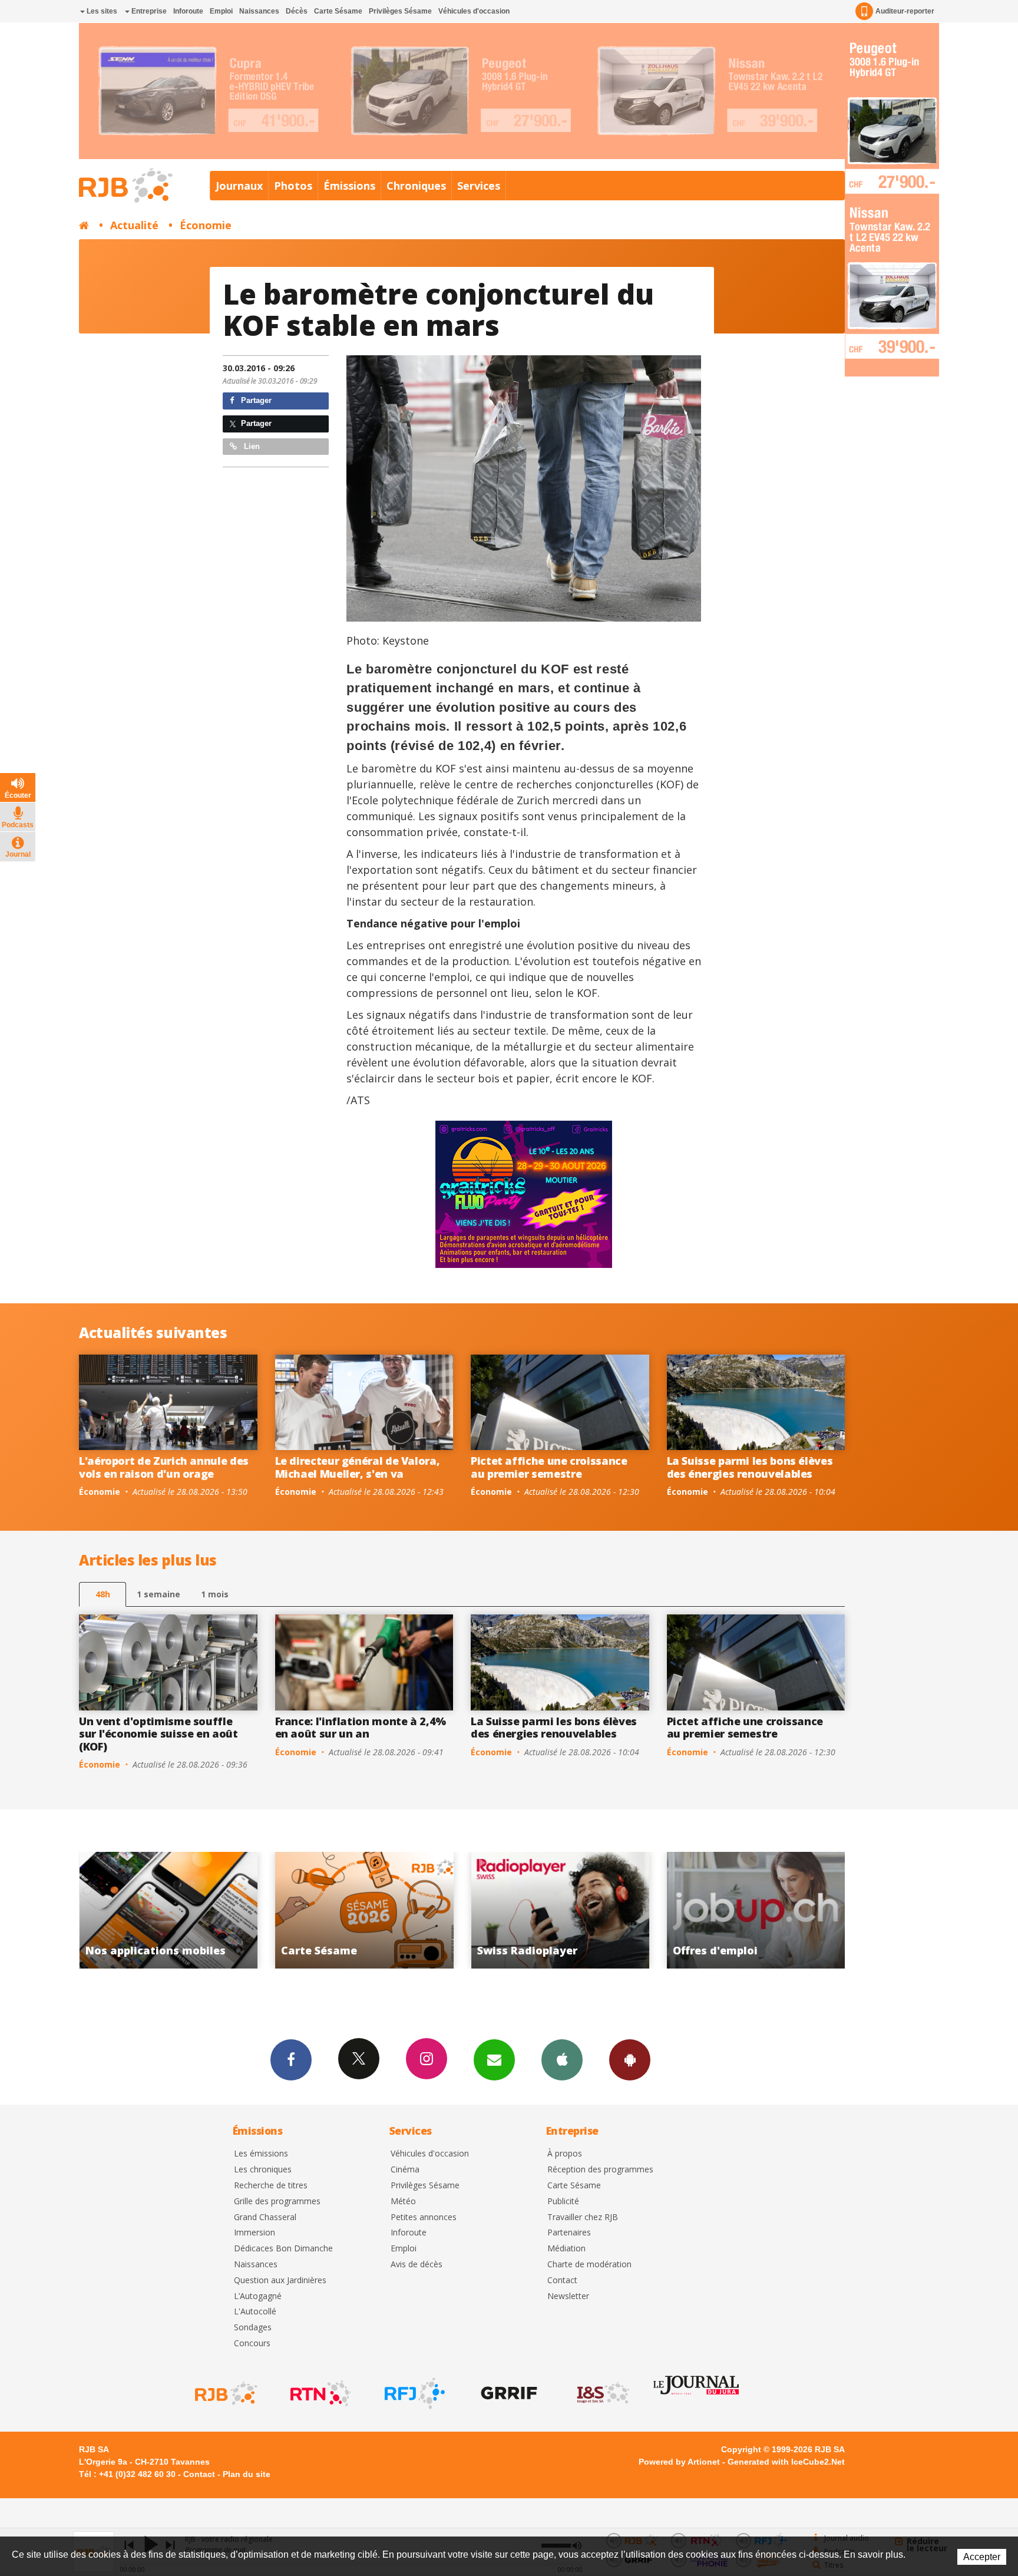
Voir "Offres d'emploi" (560, 1910)
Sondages (253, 2328)
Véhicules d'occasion (474, 11)
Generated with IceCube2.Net (786, 2462)
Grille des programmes (277, 2202)
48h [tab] (103, 1594)
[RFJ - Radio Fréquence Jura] (414, 2393)
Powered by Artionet (679, 2462)
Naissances (259, 11)
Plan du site (247, 2474)
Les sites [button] (101, 11)
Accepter (982, 2557)
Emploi (221, 11)
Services (479, 186)
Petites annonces (424, 2217)
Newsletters (494, 2060)
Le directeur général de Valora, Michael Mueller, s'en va (358, 1467)
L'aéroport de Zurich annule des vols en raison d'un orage (164, 1467)
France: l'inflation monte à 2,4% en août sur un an (361, 1728)
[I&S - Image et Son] (602, 2393)
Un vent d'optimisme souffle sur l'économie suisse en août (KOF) (158, 1734)
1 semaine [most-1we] (158, 1594)
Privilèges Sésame (400, 11)
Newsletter (568, 2296)
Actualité (134, 225)
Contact (562, 2281)
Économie (206, 225)
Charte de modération (589, 2265)
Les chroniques (263, 2170)
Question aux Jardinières (280, 2281)
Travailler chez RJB (583, 2217)
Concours (252, 2344)
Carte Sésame (338, 11)
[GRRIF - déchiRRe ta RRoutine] (508, 2393)
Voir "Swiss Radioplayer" (364, 1910)
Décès (297, 11)
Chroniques (416, 186)
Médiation (566, 2249)
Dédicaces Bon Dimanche (283, 2249)
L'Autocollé (255, 2312)
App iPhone (562, 2060)
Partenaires (569, 2233)
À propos (565, 2154)
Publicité (563, 2202)
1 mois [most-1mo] (215, 1594)
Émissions (349, 186)
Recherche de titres (271, 2186)
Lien (251, 446)
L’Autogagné (258, 2296)
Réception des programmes (600, 2170)
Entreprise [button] (148, 11)
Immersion (254, 2233)
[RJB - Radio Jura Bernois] (225, 2393)
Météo (403, 2202)
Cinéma (405, 2170)
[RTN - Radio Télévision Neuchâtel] (319, 2393)
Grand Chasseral (265, 2217)
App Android (630, 2060)
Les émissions (261, 2154)
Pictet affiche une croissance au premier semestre (549, 1467)
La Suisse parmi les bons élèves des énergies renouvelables (750, 1467)
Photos (293, 186)
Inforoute (188, 11)
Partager (255, 400)
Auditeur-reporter (905, 11)
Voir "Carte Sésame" (168, 1910)
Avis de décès (417, 2265)
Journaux (239, 186)
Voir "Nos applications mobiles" (756, 1910)
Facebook (291, 2060)
